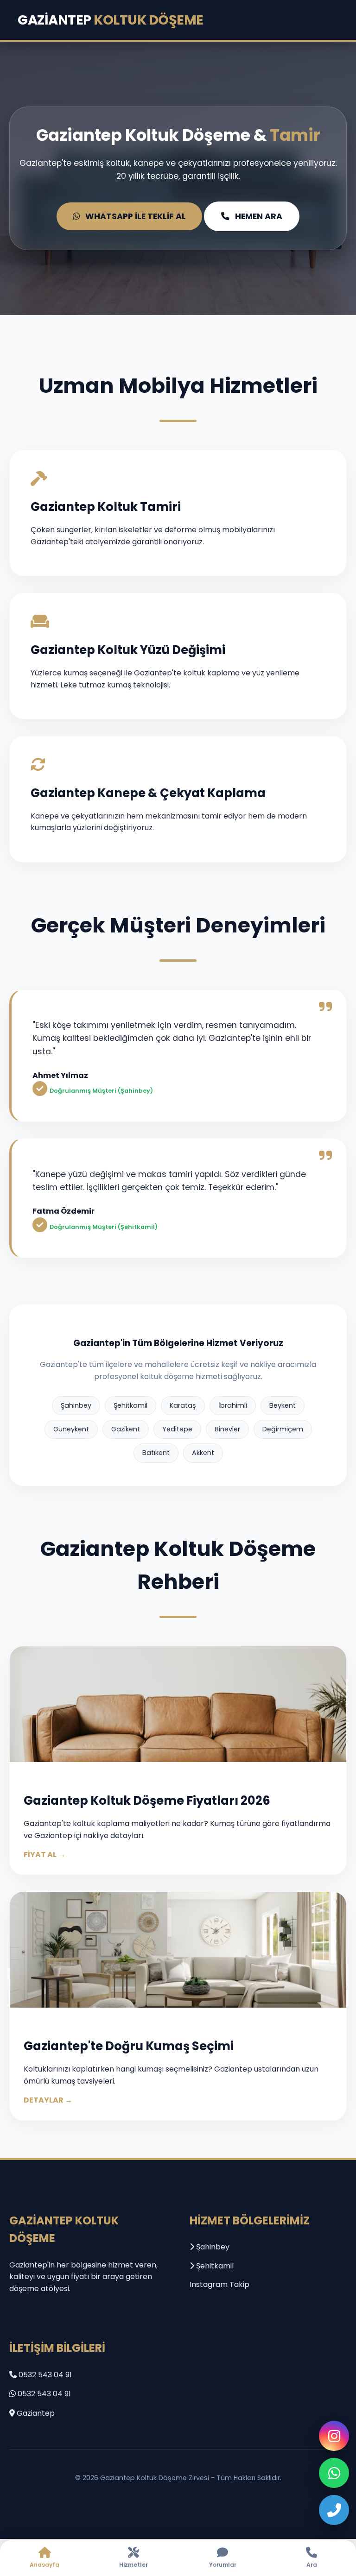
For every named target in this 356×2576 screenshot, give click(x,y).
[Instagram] (334, 2436)
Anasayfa (44, 2565)
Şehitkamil (214, 2266)
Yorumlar (223, 2565)
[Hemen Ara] (334, 2510)
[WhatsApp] (334, 2473)
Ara (312, 2565)
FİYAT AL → (44, 1855)
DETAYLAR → (48, 2100)
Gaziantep (111, 20)
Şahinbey (212, 2247)
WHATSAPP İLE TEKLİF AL (136, 216)
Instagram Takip (219, 2284)
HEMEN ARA (259, 216)
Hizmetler (133, 2565)
